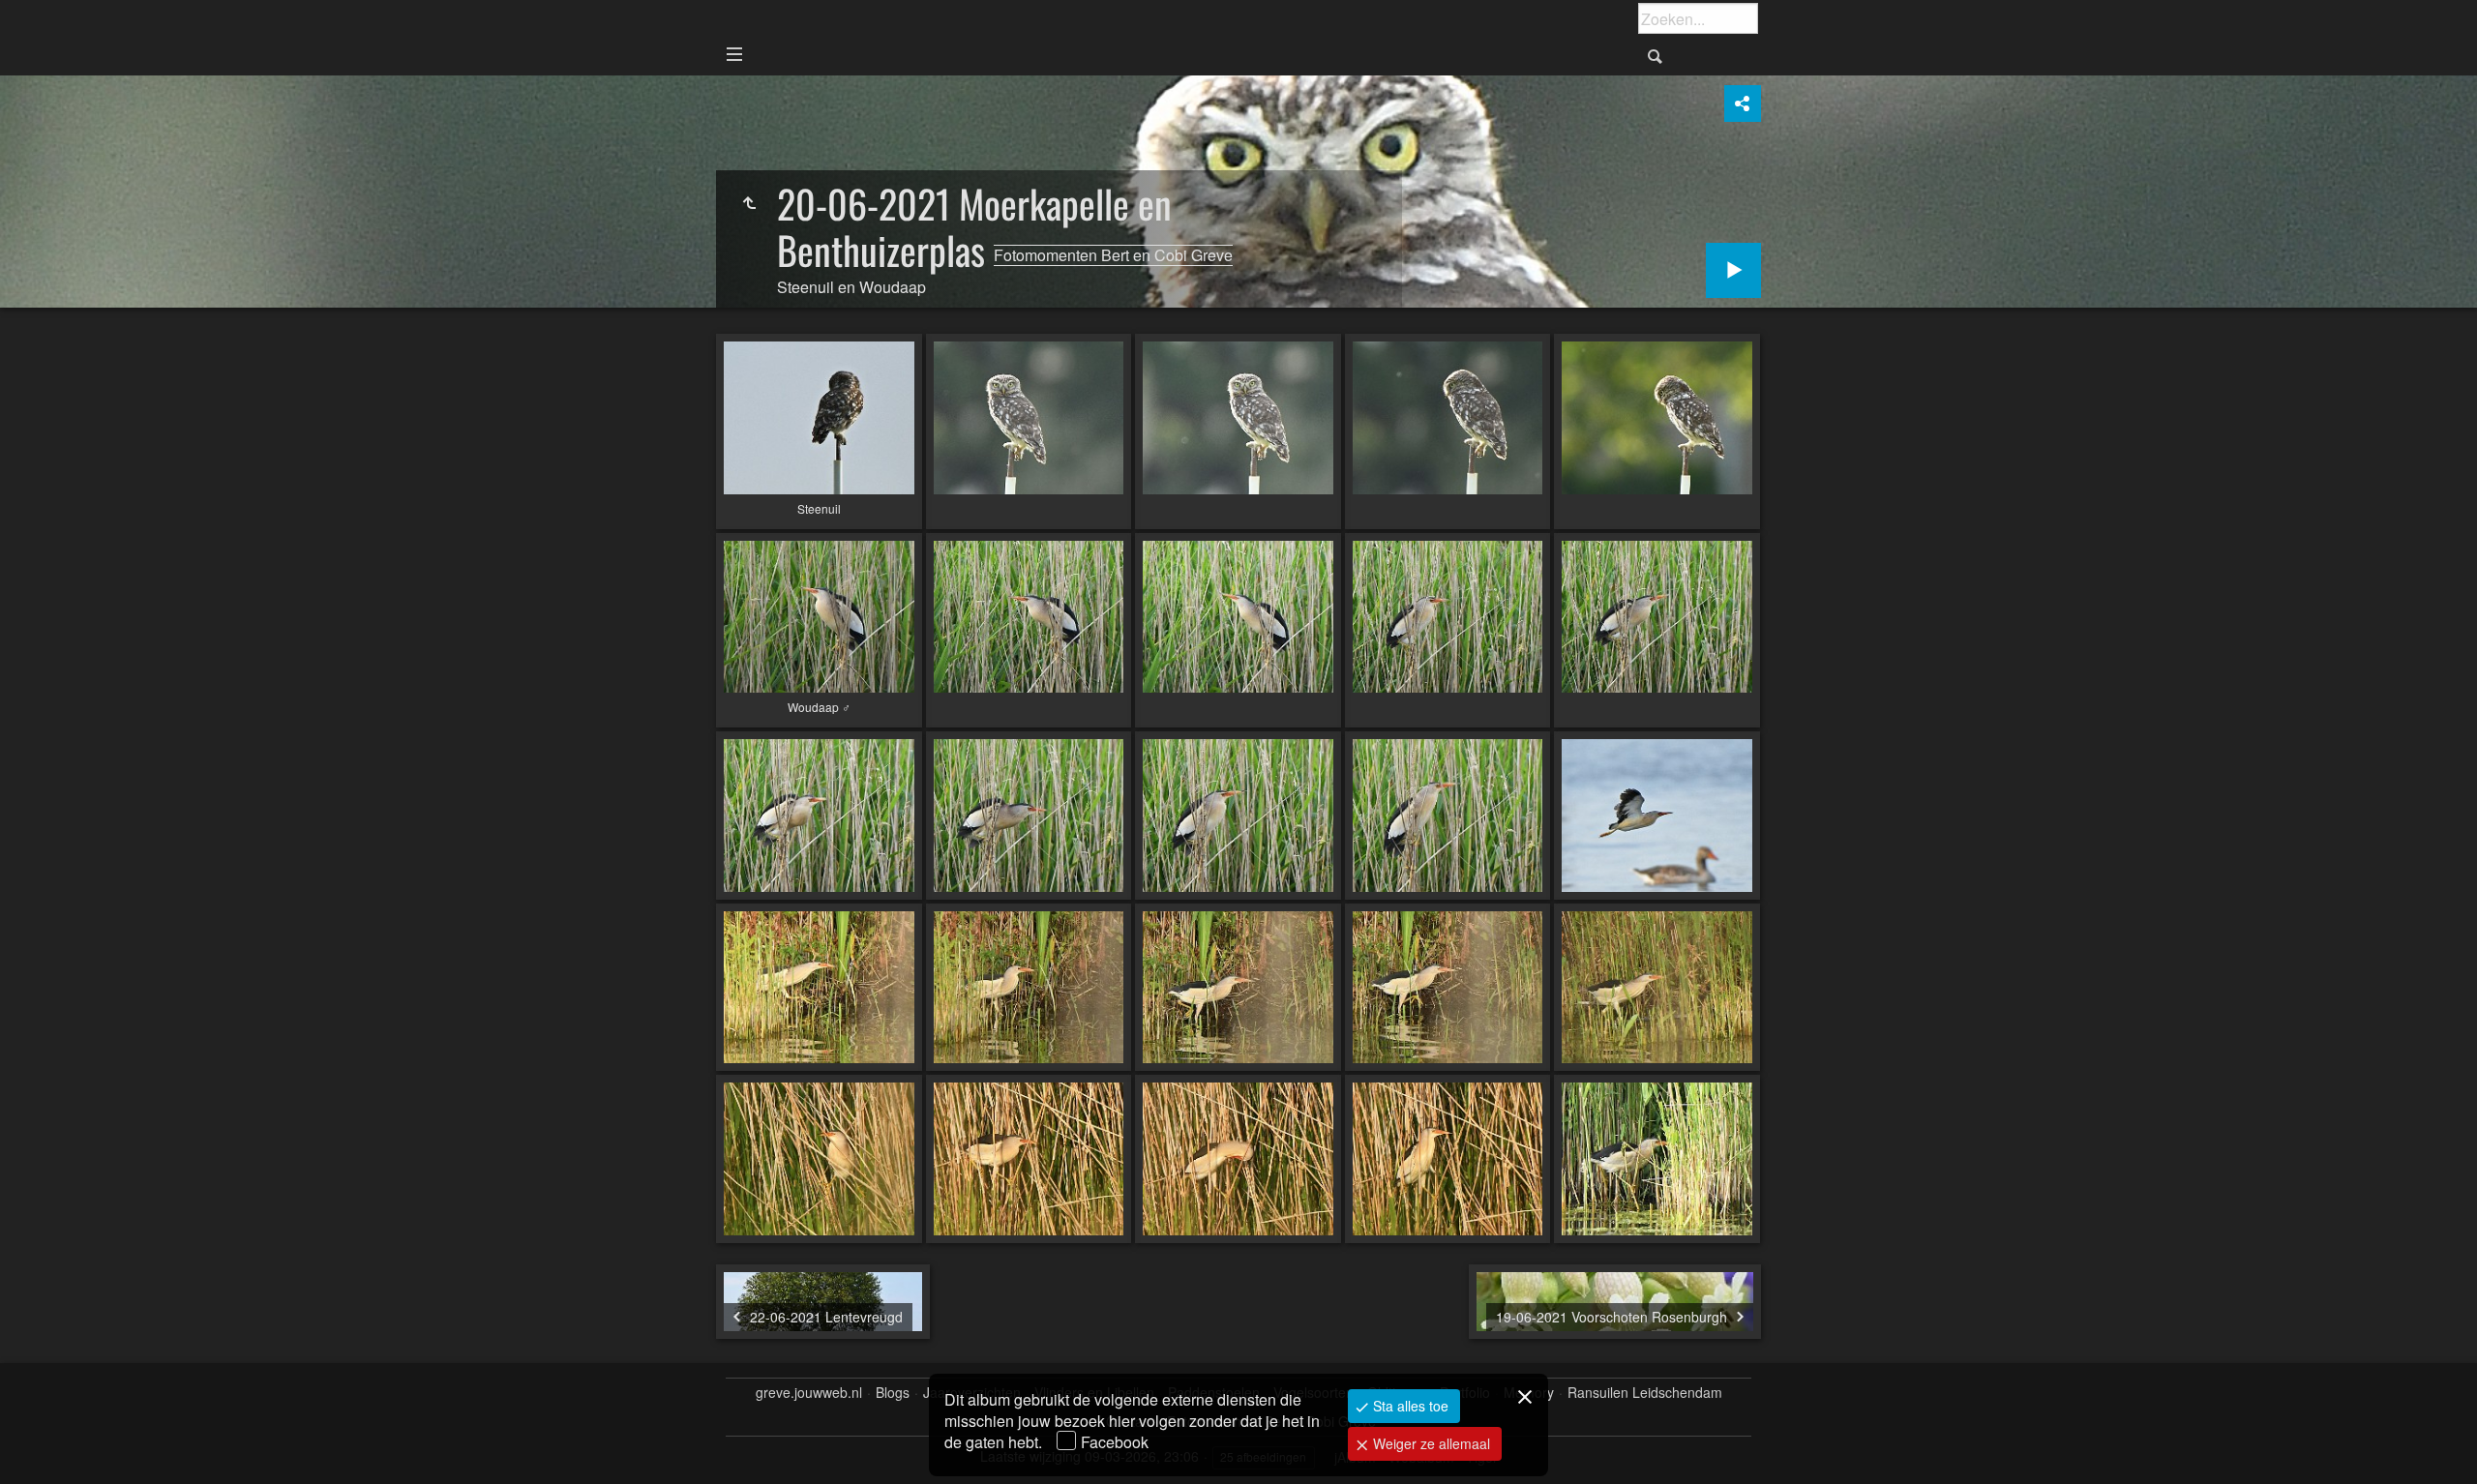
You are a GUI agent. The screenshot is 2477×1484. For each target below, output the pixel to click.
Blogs (893, 1393)
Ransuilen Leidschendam (1645, 1393)
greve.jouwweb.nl (809, 1393)
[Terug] (749, 203)
